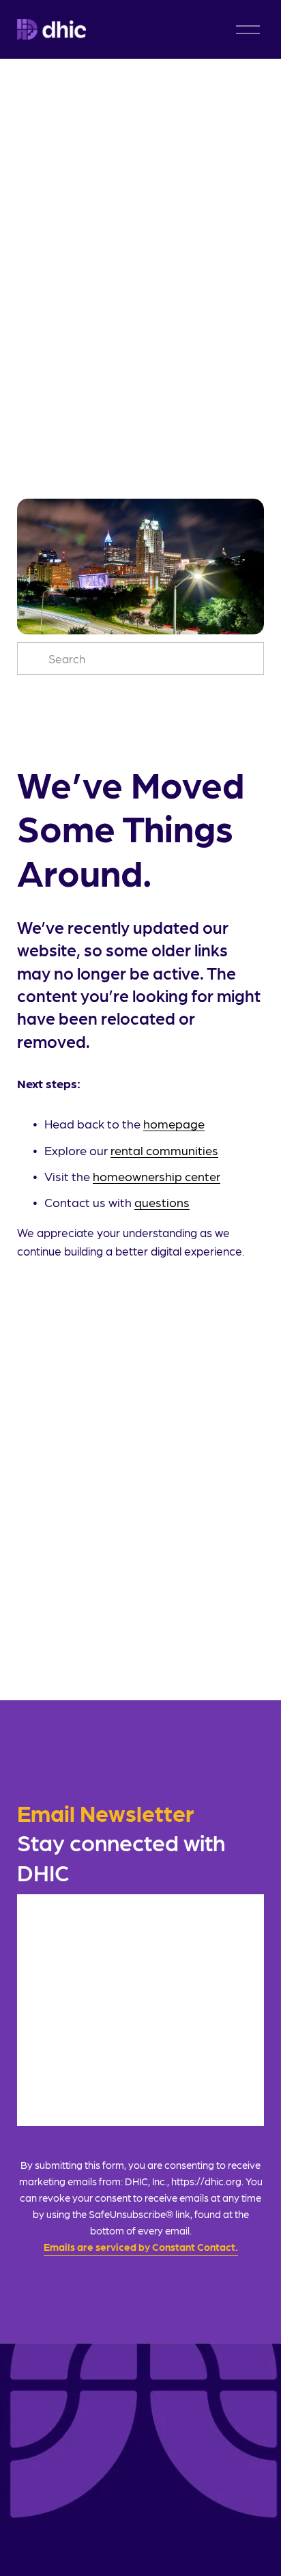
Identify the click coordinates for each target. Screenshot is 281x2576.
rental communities (164, 1150)
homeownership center (157, 1176)
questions (162, 1202)
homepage (174, 1123)
